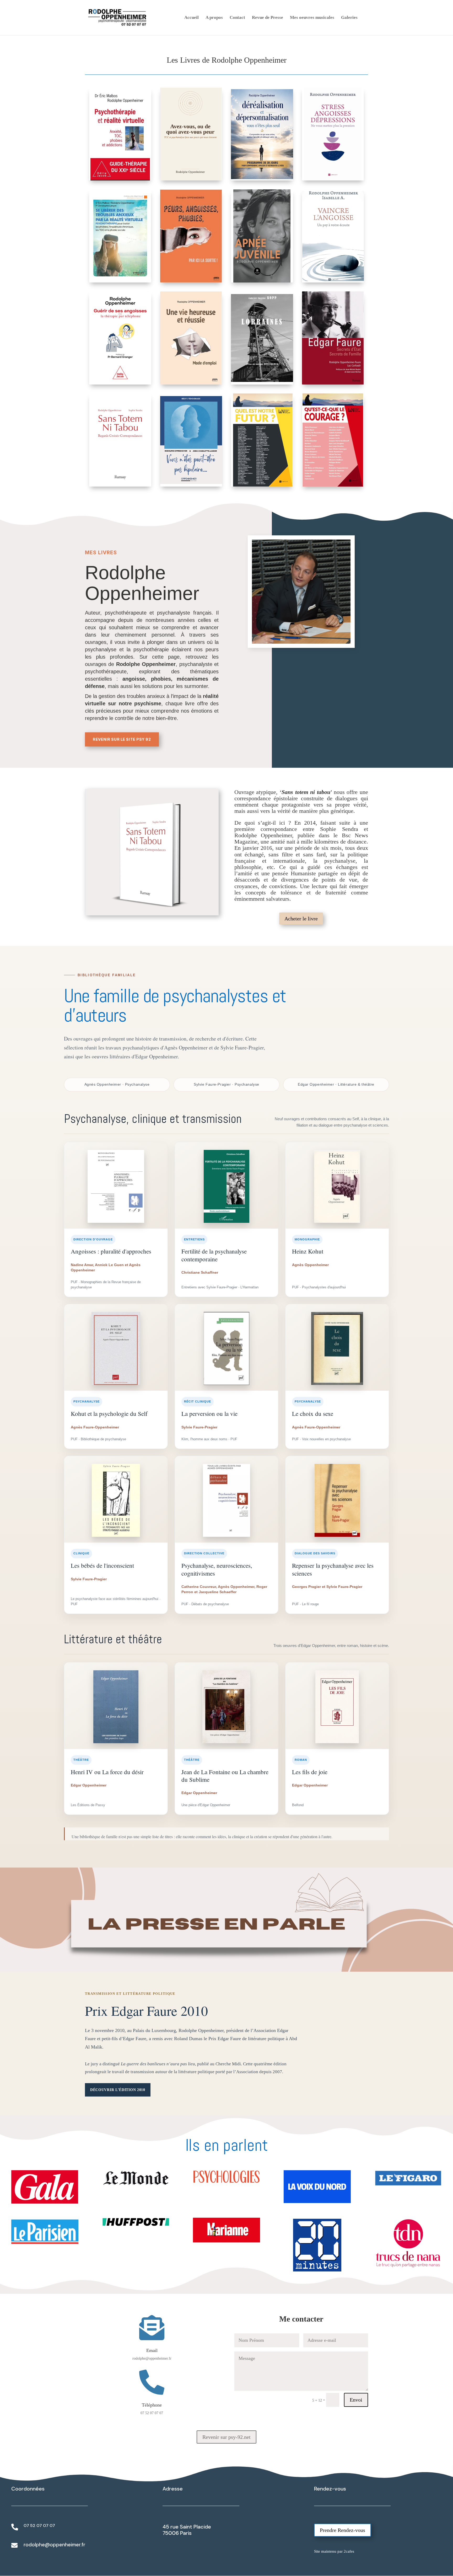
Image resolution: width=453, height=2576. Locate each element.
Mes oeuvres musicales (312, 18)
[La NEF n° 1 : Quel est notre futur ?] (262, 440)
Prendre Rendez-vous (343, 2530)
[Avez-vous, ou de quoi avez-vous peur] (191, 134)
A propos (214, 18)
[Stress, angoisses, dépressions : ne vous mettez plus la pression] (333, 134)
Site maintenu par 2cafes (334, 2551)
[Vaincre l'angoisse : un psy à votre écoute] (333, 236)
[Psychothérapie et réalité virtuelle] (120, 134)
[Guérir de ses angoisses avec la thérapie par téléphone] (120, 338)
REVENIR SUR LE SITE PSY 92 (122, 739)
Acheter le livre (301, 919)
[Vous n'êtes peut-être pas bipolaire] (191, 440)
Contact (237, 18)
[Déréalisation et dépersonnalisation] (262, 134)
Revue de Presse (268, 18)
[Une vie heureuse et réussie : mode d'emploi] (191, 338)
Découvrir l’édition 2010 (118, 2090)
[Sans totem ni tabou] (120, 440)
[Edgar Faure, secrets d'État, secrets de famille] (333, 338)
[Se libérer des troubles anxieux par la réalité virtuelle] (120, 236)
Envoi (356, 2400)
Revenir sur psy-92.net (226, 2437)
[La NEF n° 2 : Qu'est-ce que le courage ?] (333, 440)
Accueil (192, 18)
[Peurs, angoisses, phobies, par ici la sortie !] (191, 236)
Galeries (349, 18)
